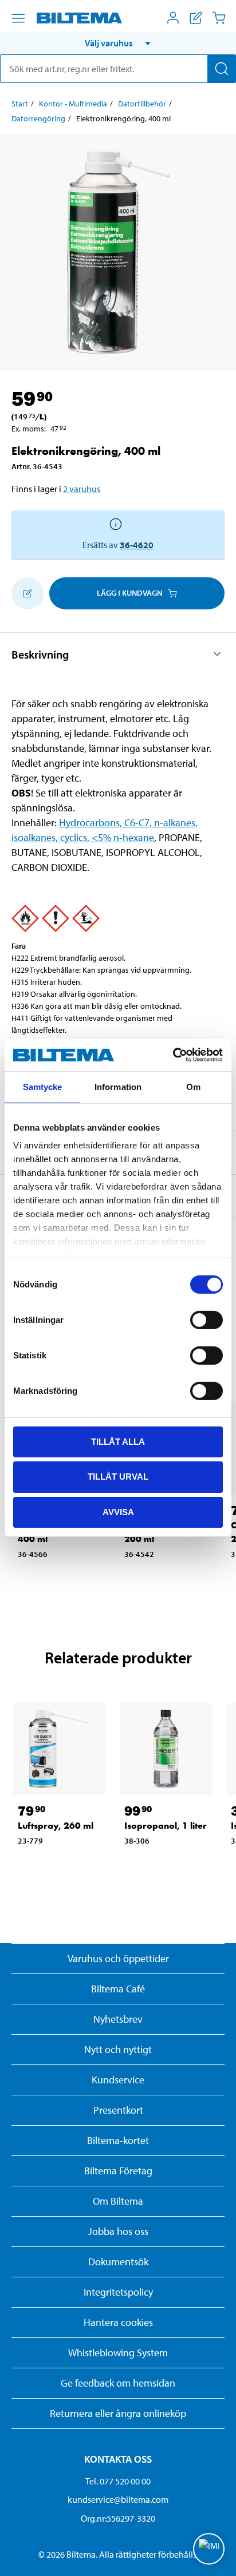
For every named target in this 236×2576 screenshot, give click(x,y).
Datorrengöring (38, 118)
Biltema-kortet (118, 2140)
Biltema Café (118, 1989)
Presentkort (118, 2110)
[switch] (206, 1319)
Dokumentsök (118, 2262)
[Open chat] (209, 2549)
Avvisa (118, 1512)
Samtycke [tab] (43, 1086)
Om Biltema (118, 2201)
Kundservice (118, 2080)
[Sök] (222, 69)
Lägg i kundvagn (129, 593)
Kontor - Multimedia (73, 104)
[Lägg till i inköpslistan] (27, 593)
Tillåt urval (118, 1477)
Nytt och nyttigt (118, 2049)
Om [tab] (193, 1086)
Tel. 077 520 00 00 (118, 2481)
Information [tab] (118, 1086)
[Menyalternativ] (18, 18)
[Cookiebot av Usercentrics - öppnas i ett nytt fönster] (173, 1055)
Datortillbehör (142, 104)
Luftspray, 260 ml (56, 1826)
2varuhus (82, 489)
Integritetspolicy (118, 2292)
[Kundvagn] (219, 18)
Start (20, 104)
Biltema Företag (118, 2171)
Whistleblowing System (118, 2353)
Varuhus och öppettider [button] (118, 1958)
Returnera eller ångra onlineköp (118, 2413)
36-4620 (137, 545)
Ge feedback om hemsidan (118, 2383)
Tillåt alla (118, 1441)
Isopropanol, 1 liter (166, 1826)
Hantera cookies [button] (118, 2322)
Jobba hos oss (118, 2231)
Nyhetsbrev (118, 2019)
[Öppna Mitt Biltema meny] (173, 18)
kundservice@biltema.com (118, 2499)
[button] (118, 43)
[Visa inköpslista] (196, 18)
